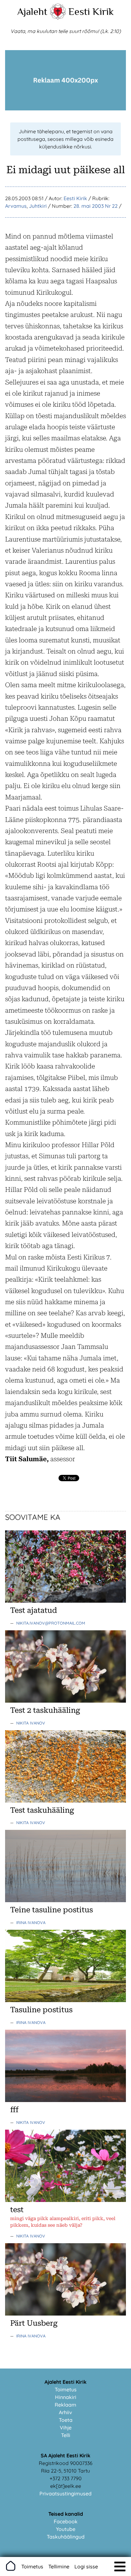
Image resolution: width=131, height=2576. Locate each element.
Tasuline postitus (41, 2010)
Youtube (66, 2529)
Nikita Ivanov (31, 1723)
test (17, 2210)
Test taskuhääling (42, 1810)
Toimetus (66, 2389)
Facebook (66, 2521)
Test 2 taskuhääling (45, 1710)
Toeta (66, 2420)
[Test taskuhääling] (65, 1801)
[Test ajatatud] (65, 1601)
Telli (66, 2435)
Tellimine (59, 2566)
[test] (65, 2200)
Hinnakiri (66, 2397)
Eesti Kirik (91, 11)
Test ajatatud (34, 1610)
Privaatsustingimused (65, 2494)
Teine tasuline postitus (52, 1910)
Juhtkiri (38, 206)
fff (14, 2110)
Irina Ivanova (31, 1922)
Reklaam (65, 2405)
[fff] (65, 2100)
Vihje (66, 2428)
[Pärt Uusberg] (65, 2314)
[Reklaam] (65, 108)
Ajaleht (32, 11)
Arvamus (16, 206)
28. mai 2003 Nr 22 (96, 206)
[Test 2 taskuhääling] (65, 1701)
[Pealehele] (58, 18)
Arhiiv (65, 2412)
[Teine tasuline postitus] (65, 1900)
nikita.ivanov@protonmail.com (51, 1623)
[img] (120, 2566)
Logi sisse (86, 2566)
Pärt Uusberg (34, 2323)
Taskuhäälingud (66, 2537)
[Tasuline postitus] (65, 2000)
